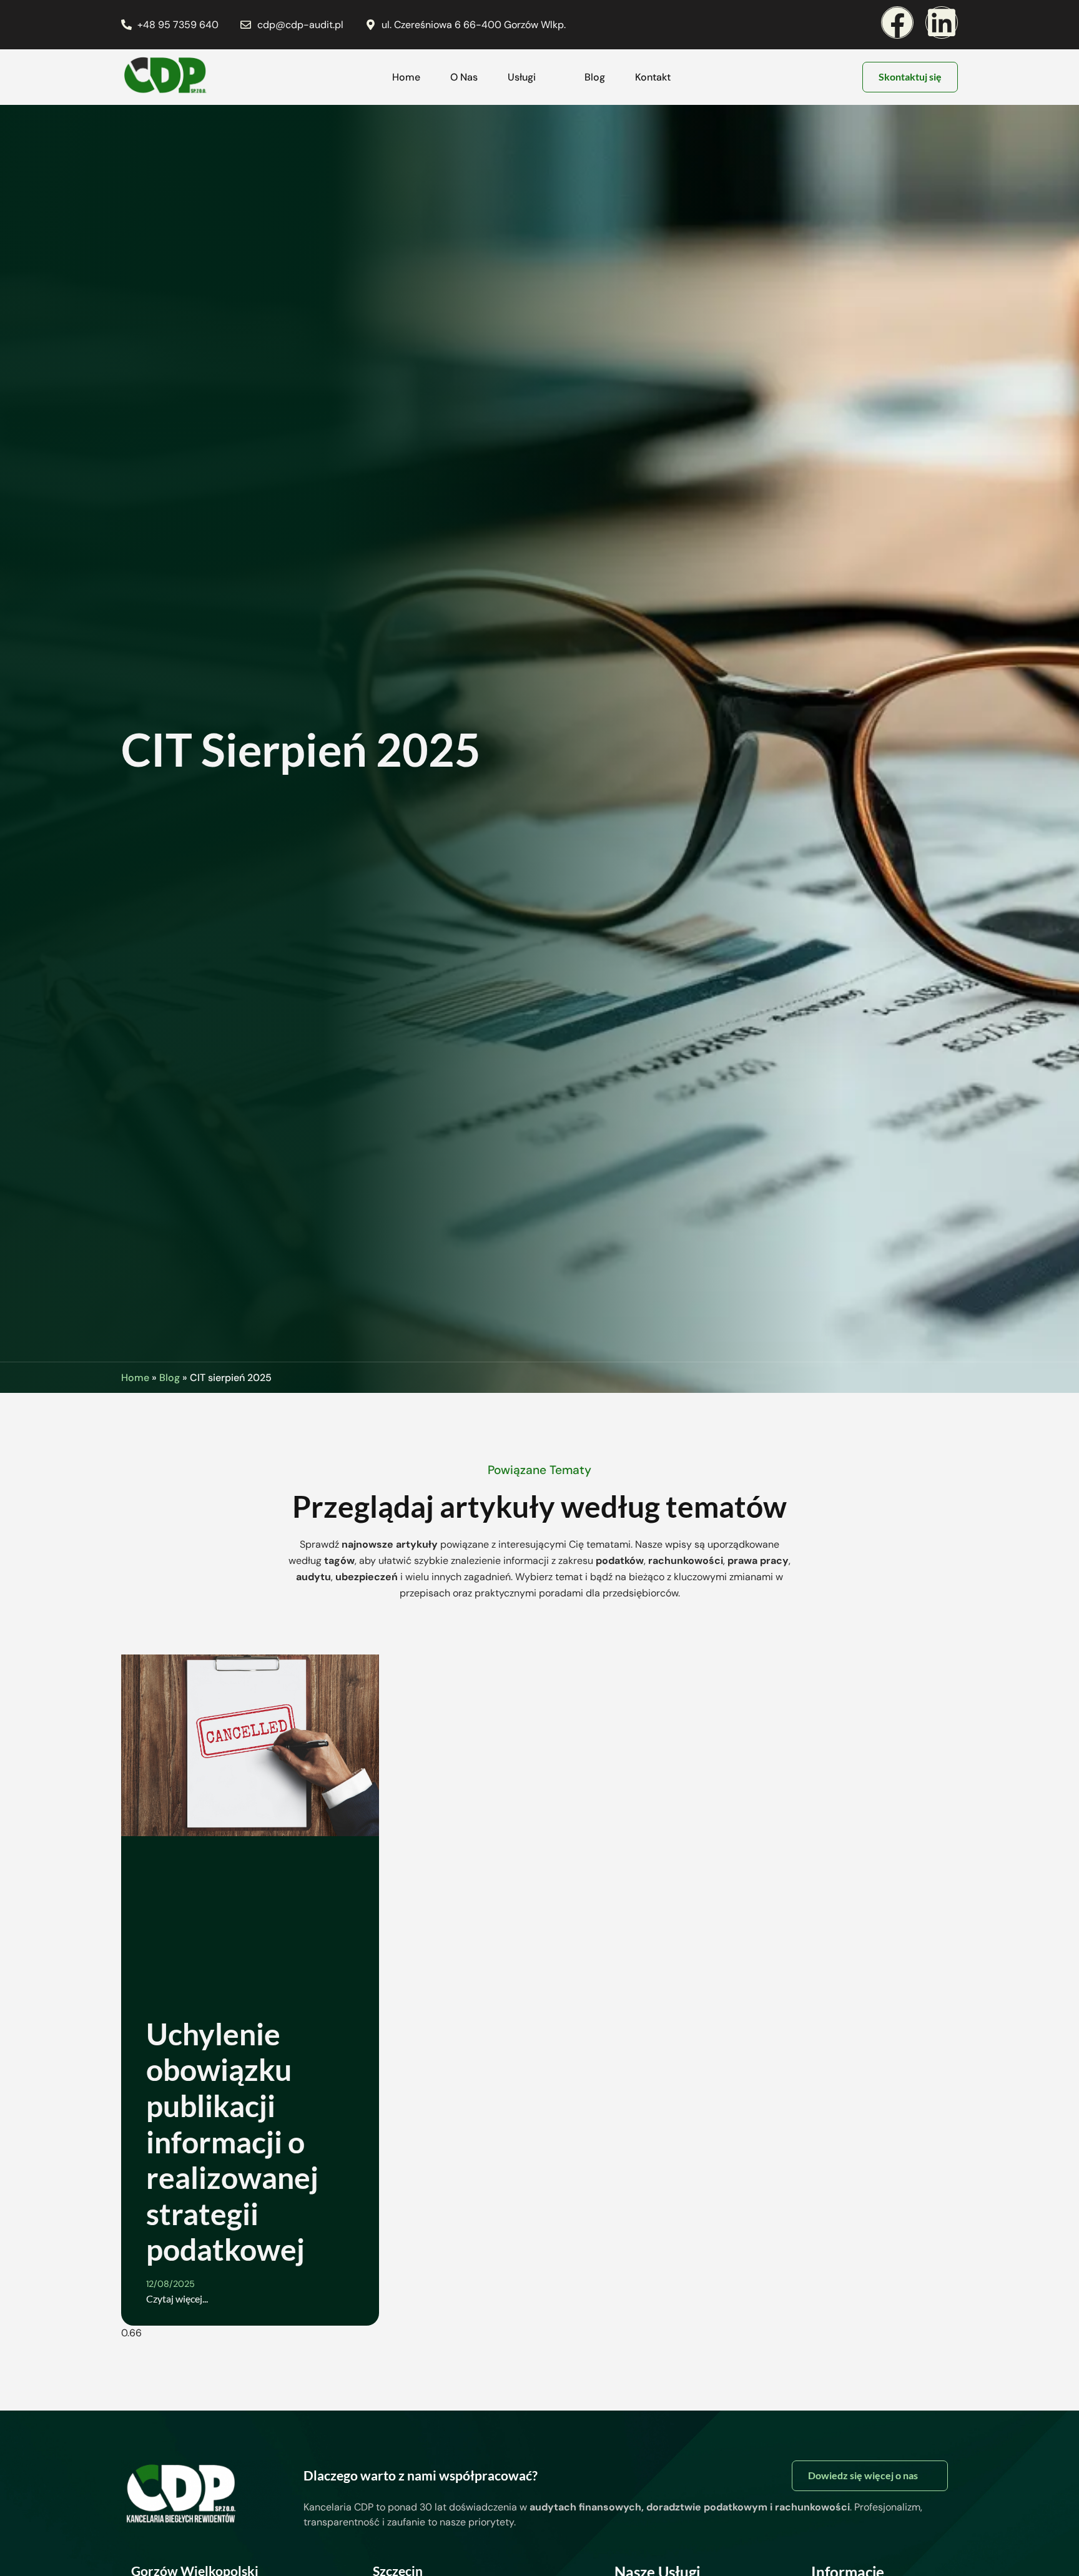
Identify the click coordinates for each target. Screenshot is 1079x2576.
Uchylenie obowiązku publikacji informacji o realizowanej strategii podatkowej (232, 2142)
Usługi (522, 77)
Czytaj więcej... (177, 2298)
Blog (595, 77)
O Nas (464, 77)
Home (406, 77)
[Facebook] (897, 22)
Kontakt (653, 77)
